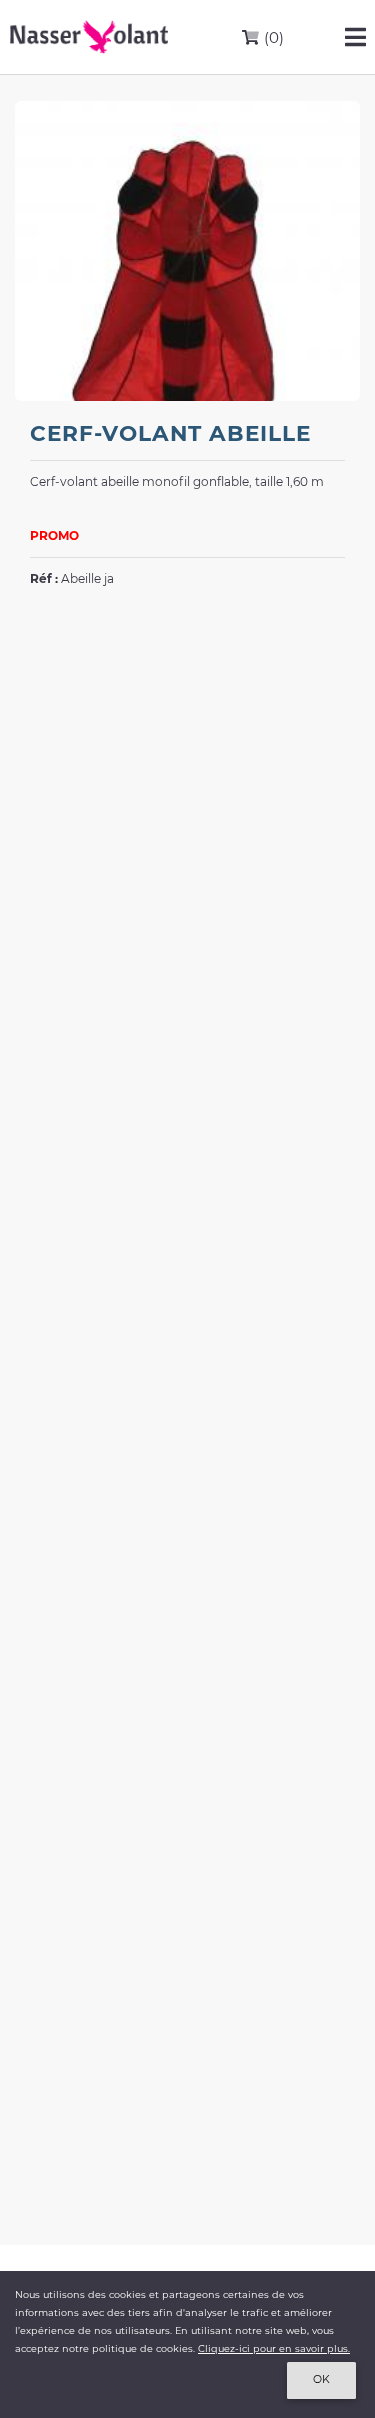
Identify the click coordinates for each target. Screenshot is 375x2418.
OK (321, 2379)
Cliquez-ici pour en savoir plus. (274, 2348)
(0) (272, 37)
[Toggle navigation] (355, 37)
